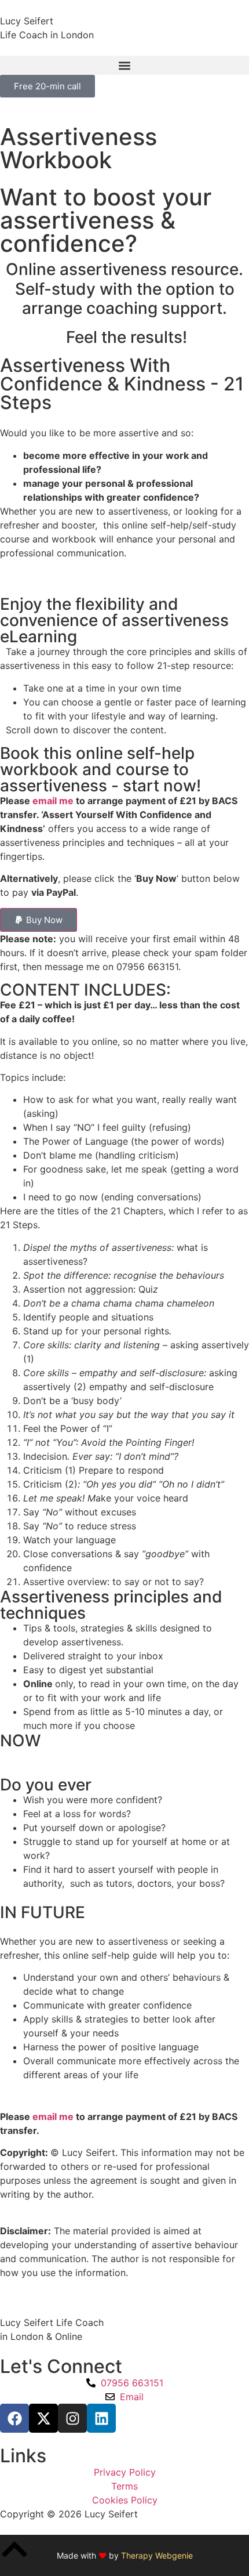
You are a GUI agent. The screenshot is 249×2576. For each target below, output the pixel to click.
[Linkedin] (101, 2418)
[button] (124, 65)
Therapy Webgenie (157, 2555)
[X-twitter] (43, 2418)
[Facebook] (14, 2418)
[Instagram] (72, 2418)
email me (53, 801)
